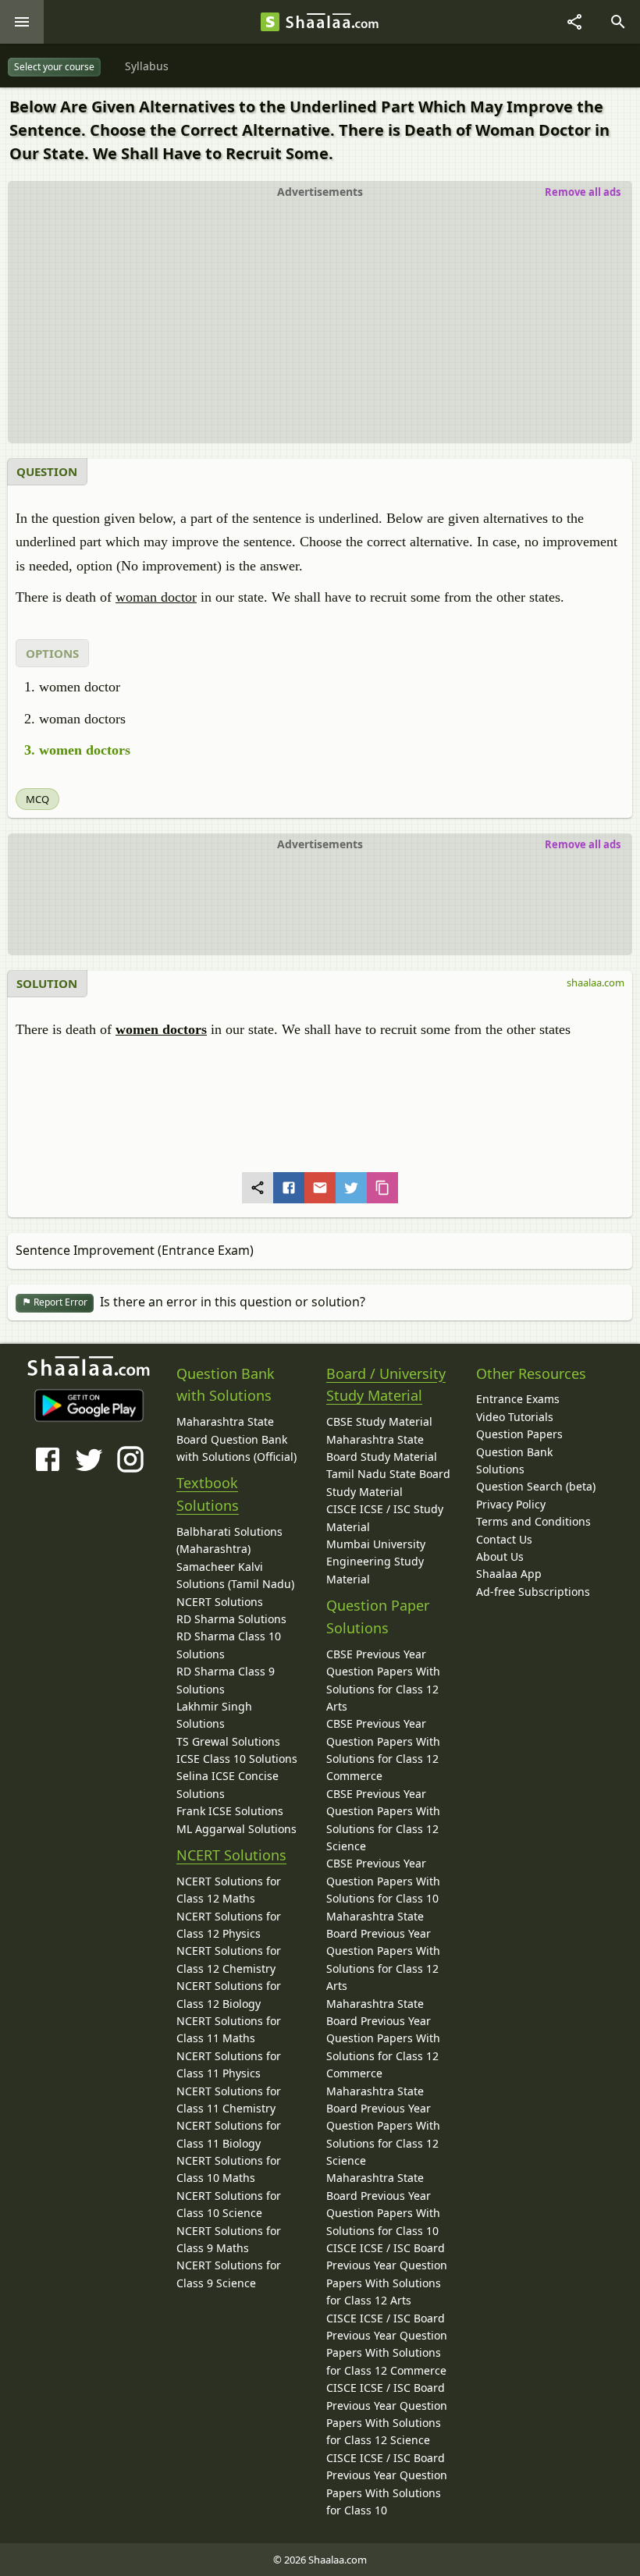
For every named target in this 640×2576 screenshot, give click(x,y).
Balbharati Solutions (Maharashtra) (229, 1540)
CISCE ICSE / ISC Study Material (385, 1517)
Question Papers (519, 1434)
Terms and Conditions (533, 1521)
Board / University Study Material (386, 1385)
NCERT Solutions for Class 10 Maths (229, 2169)
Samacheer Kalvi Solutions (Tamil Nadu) (235, 1575)
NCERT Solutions (220, 1602)
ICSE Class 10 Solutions (237, 1759)
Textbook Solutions (208, 1494)
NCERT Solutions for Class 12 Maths (229, 1890)
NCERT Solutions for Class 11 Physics (229, 2064)
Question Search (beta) (536, 1486)
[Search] (618, 22)
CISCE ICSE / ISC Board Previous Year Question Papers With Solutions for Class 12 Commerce (387, 2344)
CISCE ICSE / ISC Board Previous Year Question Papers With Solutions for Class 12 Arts (387, 2274)
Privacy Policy (511, 1504)
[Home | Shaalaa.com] (270, 22)
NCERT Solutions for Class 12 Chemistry (229, 1959)
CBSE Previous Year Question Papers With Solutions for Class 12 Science (383, 1820)
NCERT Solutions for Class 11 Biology (229, 2134)
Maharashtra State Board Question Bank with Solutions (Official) (236, 1439)
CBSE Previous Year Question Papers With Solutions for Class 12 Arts (383, 1680)
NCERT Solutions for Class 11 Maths (229, 2029)
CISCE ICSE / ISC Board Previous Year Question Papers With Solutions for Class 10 (387, 2484)
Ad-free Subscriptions (533, 1592)
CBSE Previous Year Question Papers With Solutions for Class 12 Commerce (383, 1750)
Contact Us (504, 1539)
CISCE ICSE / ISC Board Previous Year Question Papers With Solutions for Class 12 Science (387, 2414)
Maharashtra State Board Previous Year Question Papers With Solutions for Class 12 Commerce (383, 2039)
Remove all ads (583, 192)
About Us (500, 1556)
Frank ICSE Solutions (230, 1811)
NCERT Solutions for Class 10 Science (229, 2204)
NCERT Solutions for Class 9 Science (229, 2274)
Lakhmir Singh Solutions (214, 1715)
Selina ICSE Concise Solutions (228, 1784)
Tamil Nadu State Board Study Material (388, 1482)
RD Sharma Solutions (231, 1619)
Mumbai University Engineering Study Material (376, 1562)
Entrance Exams (518, 1399)
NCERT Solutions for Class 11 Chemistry (229, 2100)
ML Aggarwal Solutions (236, 1829)
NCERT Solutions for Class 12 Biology (229, 1994)
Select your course (54, 67)
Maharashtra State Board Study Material (382, 1448)
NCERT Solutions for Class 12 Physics (229, 1925)
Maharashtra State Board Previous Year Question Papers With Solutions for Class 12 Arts (383, 1951)
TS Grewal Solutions (228, 1741)
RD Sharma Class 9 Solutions (226, 1680)
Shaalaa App (509, 1574)
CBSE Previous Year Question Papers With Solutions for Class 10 (383, 1881)
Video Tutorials (515, 1417)
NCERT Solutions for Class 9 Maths (229, 2239)
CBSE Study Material (379, 1421)
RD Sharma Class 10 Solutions (229, 1645)
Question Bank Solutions (514, 1460)
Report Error (59, 1302)
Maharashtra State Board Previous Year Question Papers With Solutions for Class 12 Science (383, 2126)
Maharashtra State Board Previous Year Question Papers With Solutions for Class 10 (383, 2204)
